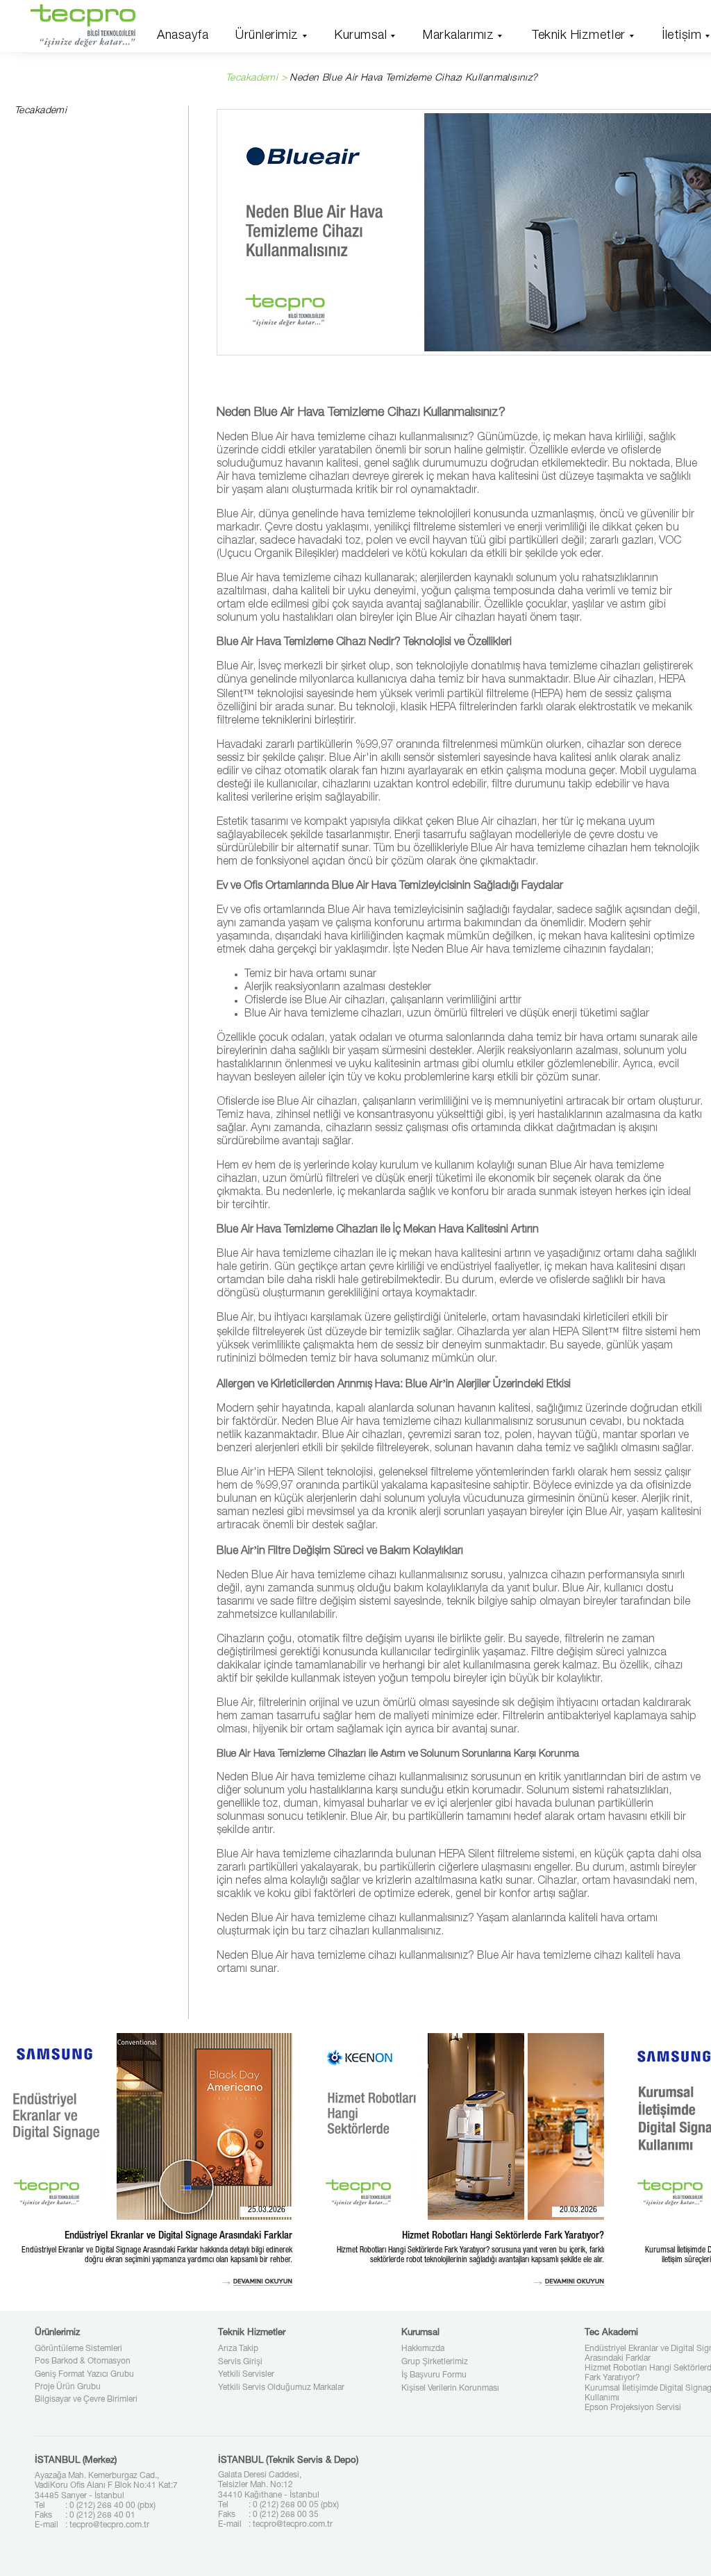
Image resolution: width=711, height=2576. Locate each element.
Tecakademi (252, 78)
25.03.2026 (267, 2210)
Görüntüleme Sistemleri (78, 2349)
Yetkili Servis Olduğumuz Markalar (281, 2388)
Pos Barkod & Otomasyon (83, 2361)
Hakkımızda (423, 2349)
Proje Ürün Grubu (68, 2387)
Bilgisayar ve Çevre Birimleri (86, 2400)
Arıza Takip (238, 2349)
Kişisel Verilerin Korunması (450, 2389)
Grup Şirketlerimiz (435, 2362)
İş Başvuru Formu (434, 2375)
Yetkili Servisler (246, 2375)
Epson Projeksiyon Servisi (633, 2408)
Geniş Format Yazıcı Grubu (84, 2375)
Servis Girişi (240, 2362)
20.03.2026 (578, 2210)
